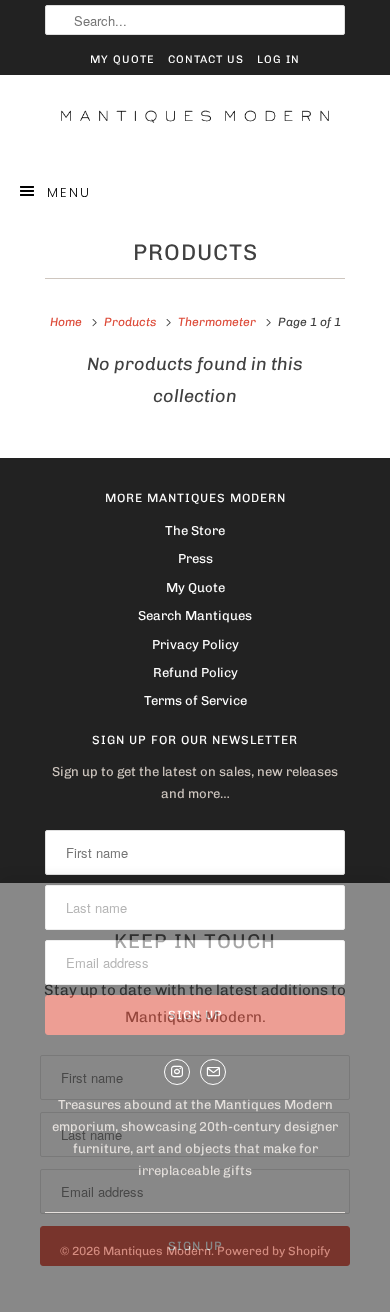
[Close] (373, 901)
